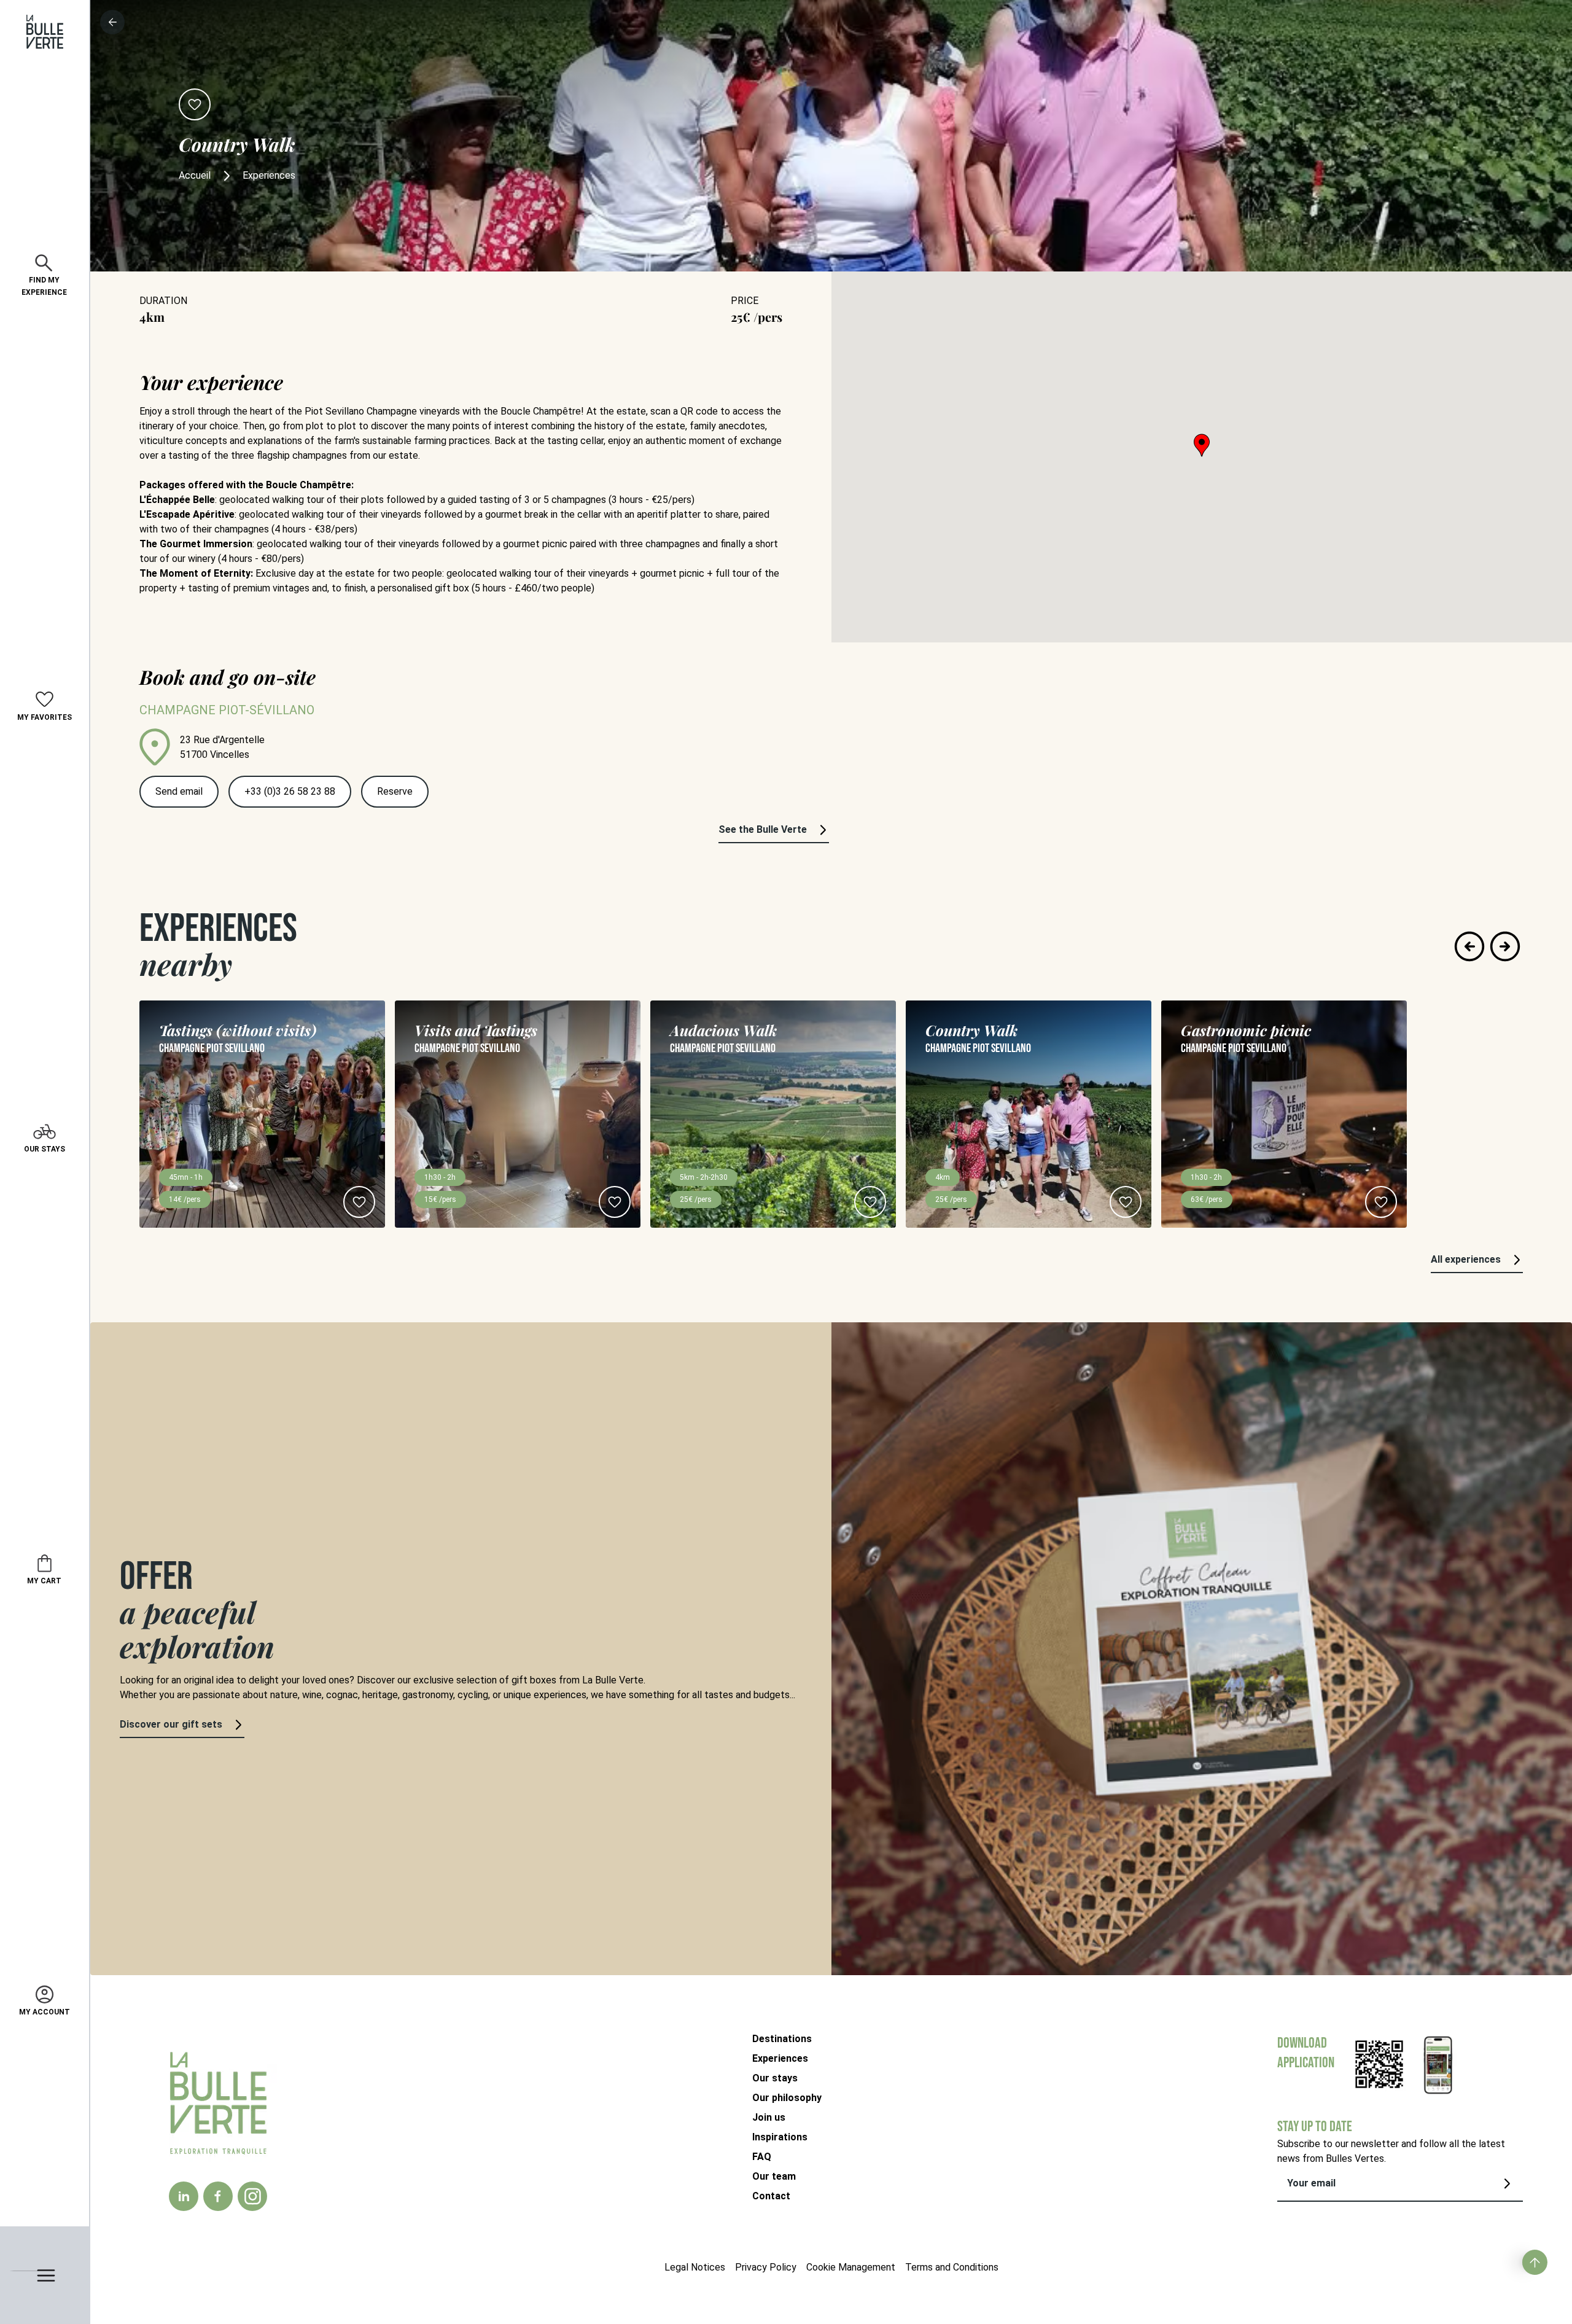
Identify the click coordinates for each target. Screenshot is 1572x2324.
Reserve (395, 791)
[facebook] (218, 2196)
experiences (269, 175)
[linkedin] (184, 2196)
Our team (774, 2176)
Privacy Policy (766, 2267)
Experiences (780, 2058)
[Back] (112, 22)
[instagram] (253, 2196)
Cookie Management (851, 2267)
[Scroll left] (1469, 946)
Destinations (782, 2039)
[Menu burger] (45, 2275)
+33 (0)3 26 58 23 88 (290, 791)
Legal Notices (695, 2267)
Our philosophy (787, 2098)
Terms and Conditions (952, 2267)
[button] (1202, 445)
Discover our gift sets (171, 1724)
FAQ (762, 2157)
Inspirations (780, 2137)
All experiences (1466, 1259)
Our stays (775, 2078)
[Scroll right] (1505, 946)
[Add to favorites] (195, 104)
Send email (179, 791)
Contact (771, 2196)
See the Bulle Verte (763, 829)
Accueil (195, 175)
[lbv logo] (45, 32)
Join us (769, 2117)
